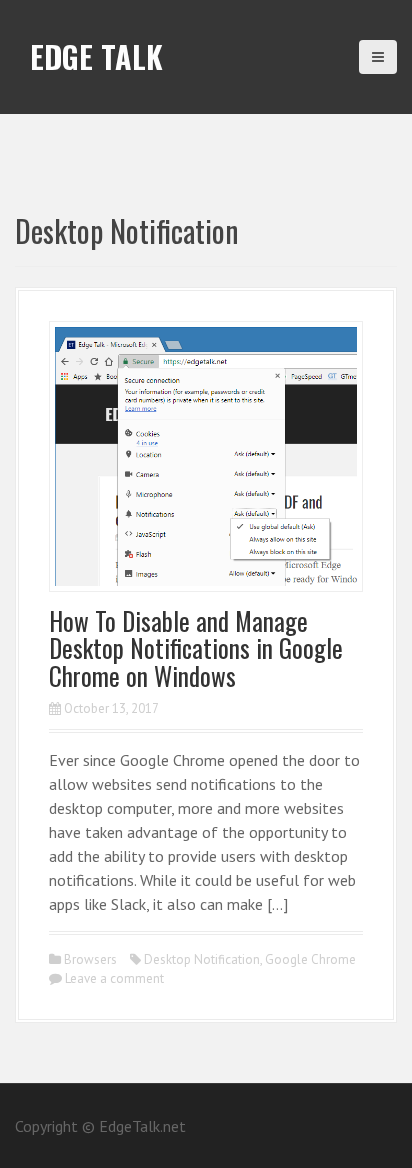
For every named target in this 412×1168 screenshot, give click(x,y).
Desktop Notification (202, 959)
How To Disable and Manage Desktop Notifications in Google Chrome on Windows (196, 648)
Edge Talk (96, 56)
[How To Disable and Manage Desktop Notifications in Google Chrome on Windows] (206, 454)
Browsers (90, 959)
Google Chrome (310, 959)
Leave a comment (114, 978)
